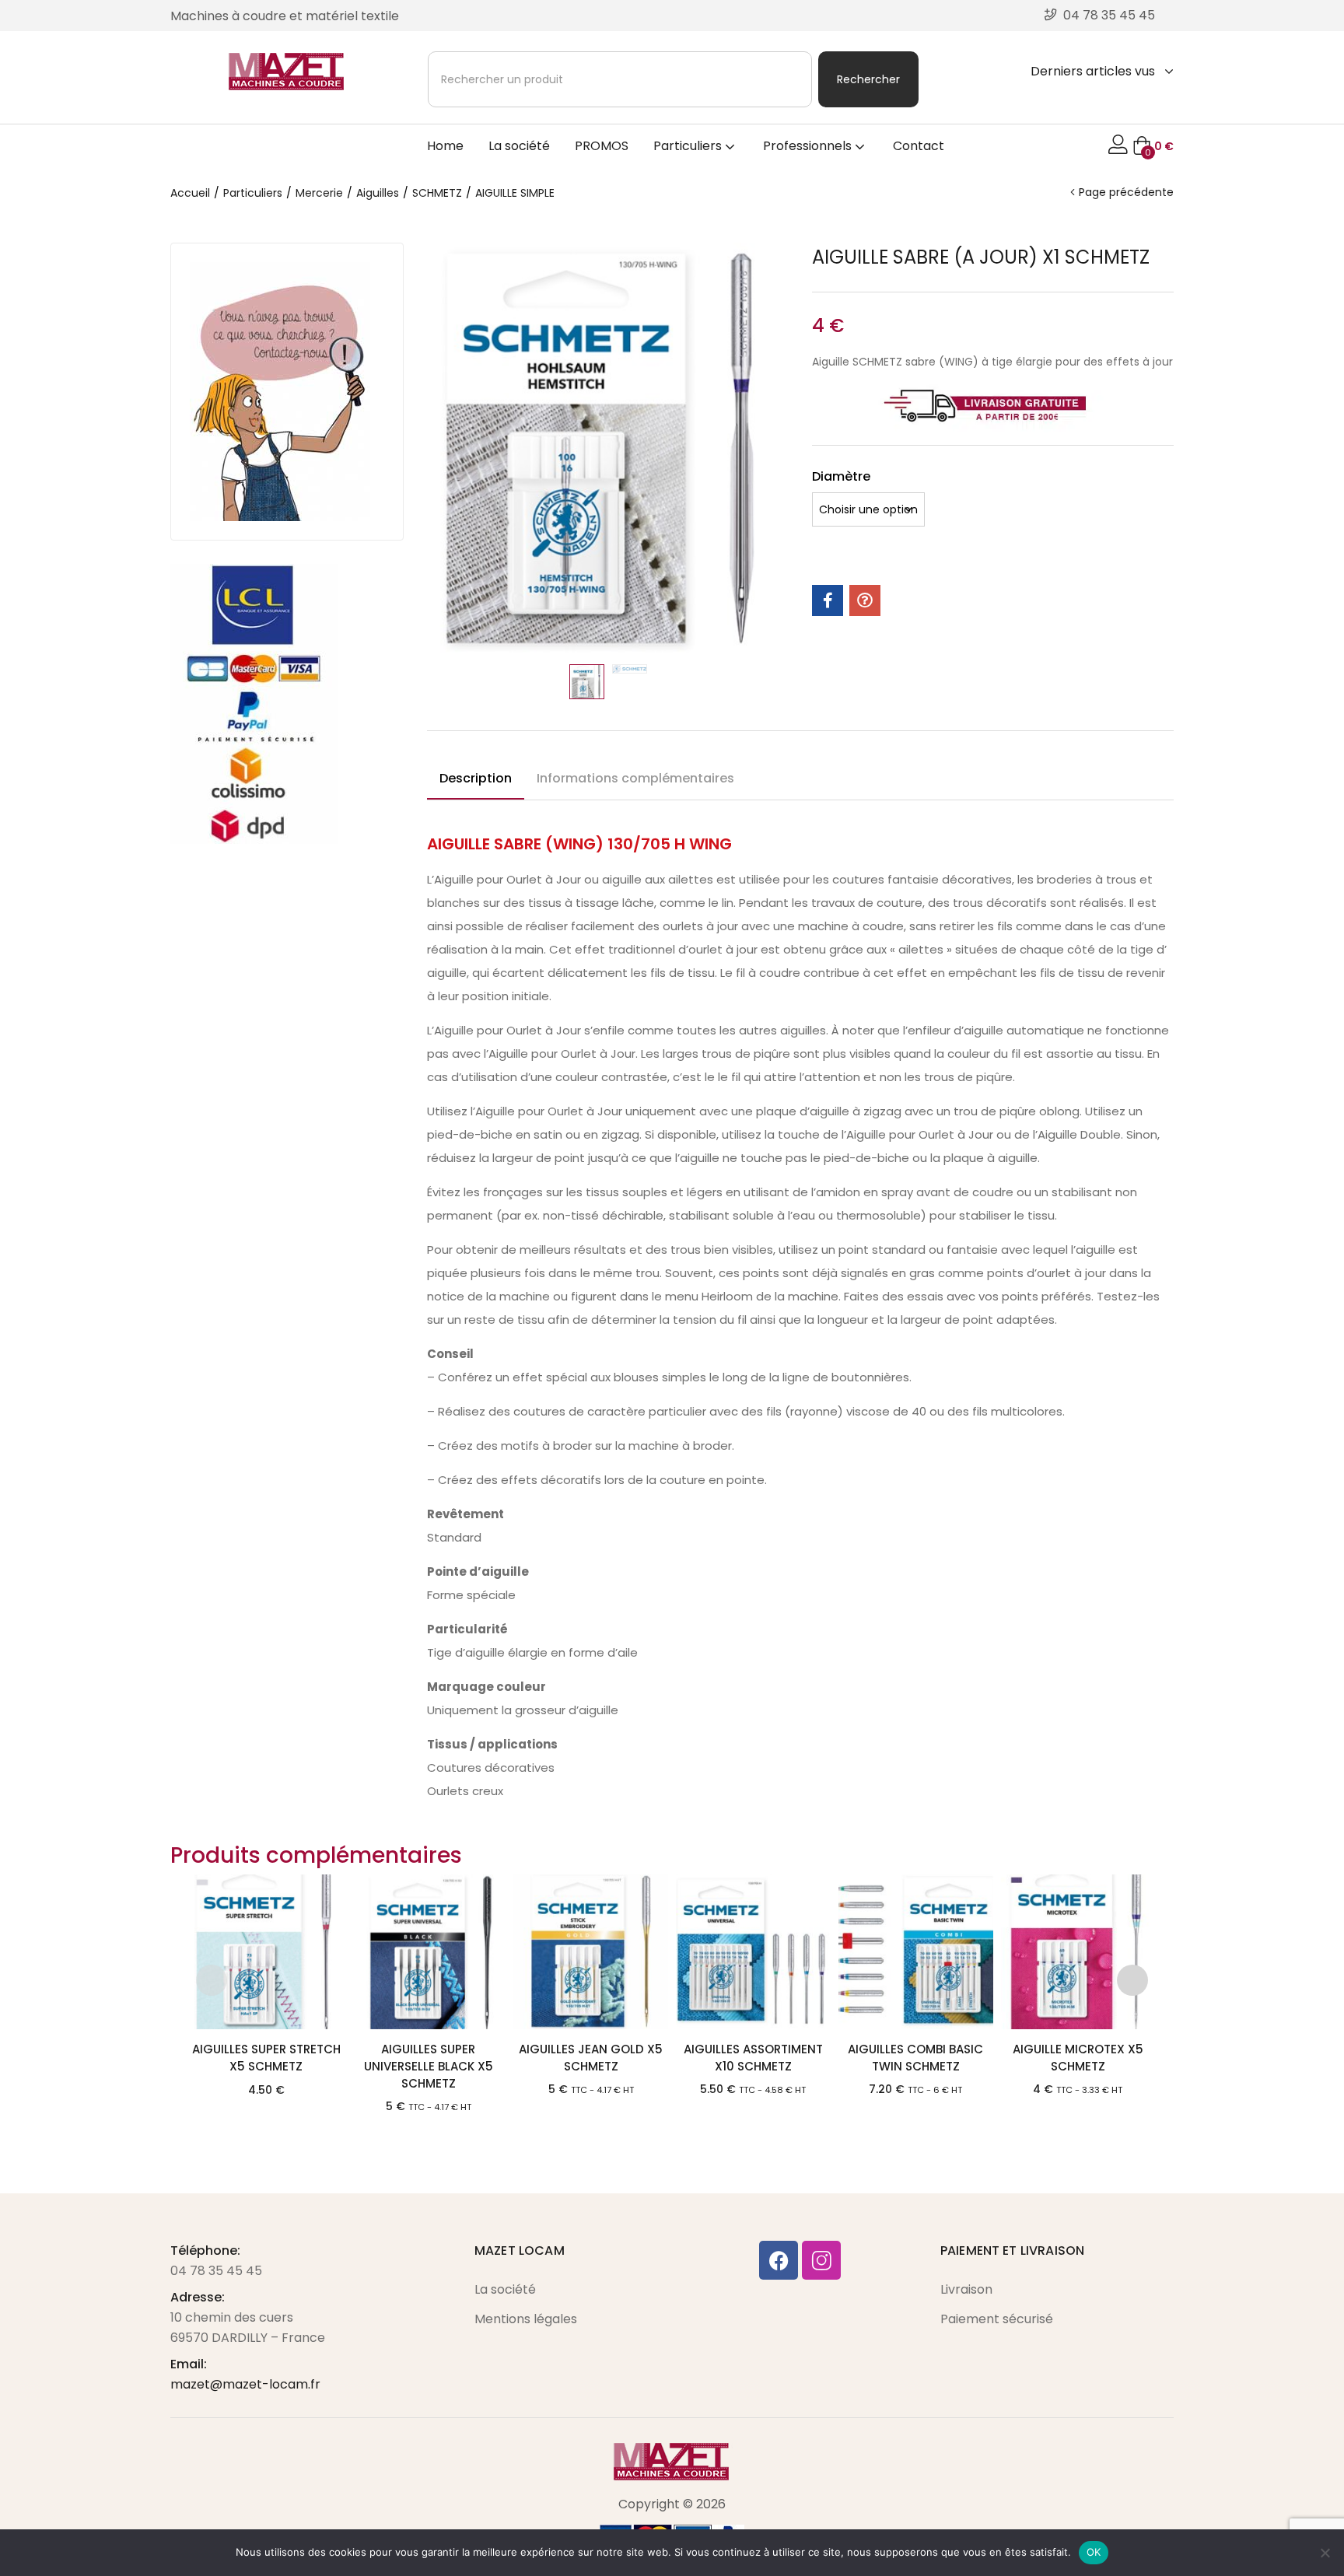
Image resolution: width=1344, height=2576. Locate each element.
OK (1094, 2552)
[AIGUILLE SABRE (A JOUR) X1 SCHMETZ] (828, 600)
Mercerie (319, 193)
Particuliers (689, 146)
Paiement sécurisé (997, 2319)
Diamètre (841, 476)
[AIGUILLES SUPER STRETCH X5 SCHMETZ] (266, 1952)
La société (519, 146)
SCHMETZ (437, 193)
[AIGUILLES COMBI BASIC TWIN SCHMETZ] (916, 1952)
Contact (919, 146)
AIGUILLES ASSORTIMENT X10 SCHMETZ (753, 2058)
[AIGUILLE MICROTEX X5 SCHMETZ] (1078, 1952)
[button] (1153, 146)
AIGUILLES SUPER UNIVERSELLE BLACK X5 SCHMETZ (429, 2066)
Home (445, 146)
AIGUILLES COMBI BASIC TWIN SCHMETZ (915, 2058)
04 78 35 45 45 (216, 2271)
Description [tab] (476, 778)
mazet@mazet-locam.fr (245, 2384)
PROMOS (602, 146)
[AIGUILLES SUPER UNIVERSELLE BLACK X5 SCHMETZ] (428, 1952)
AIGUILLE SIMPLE (515, 193)
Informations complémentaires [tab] (635, 778)
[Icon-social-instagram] (821, 2260)
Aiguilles (378, 193)
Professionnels (809, 146)
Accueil (190, 193)
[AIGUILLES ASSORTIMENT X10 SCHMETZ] (753, 1952)
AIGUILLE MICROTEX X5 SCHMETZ (1078, 2058)
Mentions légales (526, 2319)
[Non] (1325, 2553)
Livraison (966, 2289)
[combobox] (620, 79)
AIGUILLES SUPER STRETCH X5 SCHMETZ (266, 2058)
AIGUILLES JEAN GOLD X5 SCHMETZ (591, 2058)
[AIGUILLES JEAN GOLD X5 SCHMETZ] (591, 1952)
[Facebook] (779, 2260)
